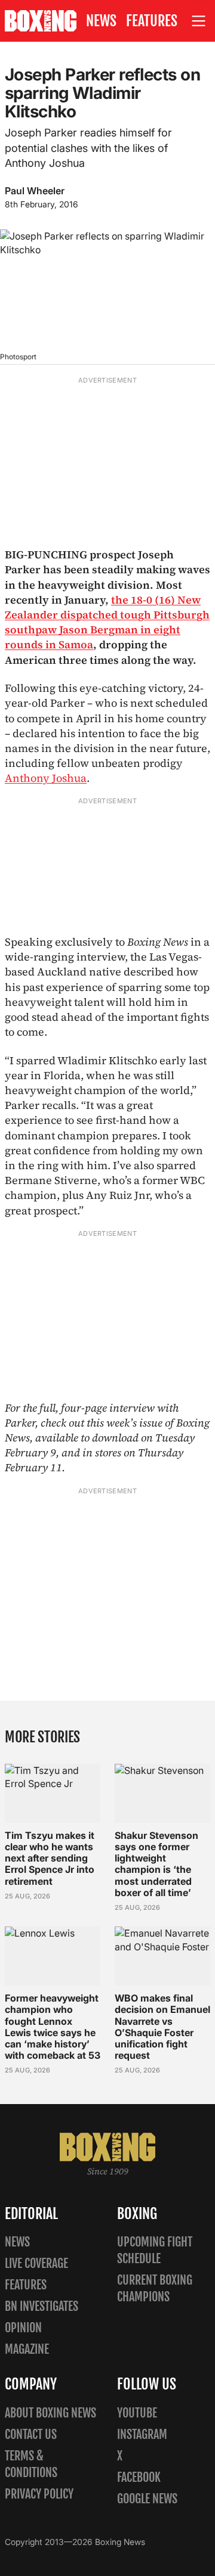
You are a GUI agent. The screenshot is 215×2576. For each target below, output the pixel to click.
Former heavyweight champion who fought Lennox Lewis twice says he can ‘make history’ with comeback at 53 (53, 2027)
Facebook (139, 2477)
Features (152, 21)
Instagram (142, 2434)
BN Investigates (42, 2306)
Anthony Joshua (46, 778)
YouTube (137, 2413)
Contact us (31, 2434)
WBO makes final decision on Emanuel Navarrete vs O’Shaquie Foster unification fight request (162, 2027)
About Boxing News (50, 2413)
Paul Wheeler (35, 191)
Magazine (27, 2349)
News (101, 21)
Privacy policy (39, 2494)
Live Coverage (36, 2263)
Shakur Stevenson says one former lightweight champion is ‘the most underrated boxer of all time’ (156, 1864)
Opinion (23, 2328)
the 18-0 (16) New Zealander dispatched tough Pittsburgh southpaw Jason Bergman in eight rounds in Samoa (107, 622)
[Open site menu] (199, 21)
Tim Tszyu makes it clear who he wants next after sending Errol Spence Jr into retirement (50, 1858)
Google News (147, 2499)
